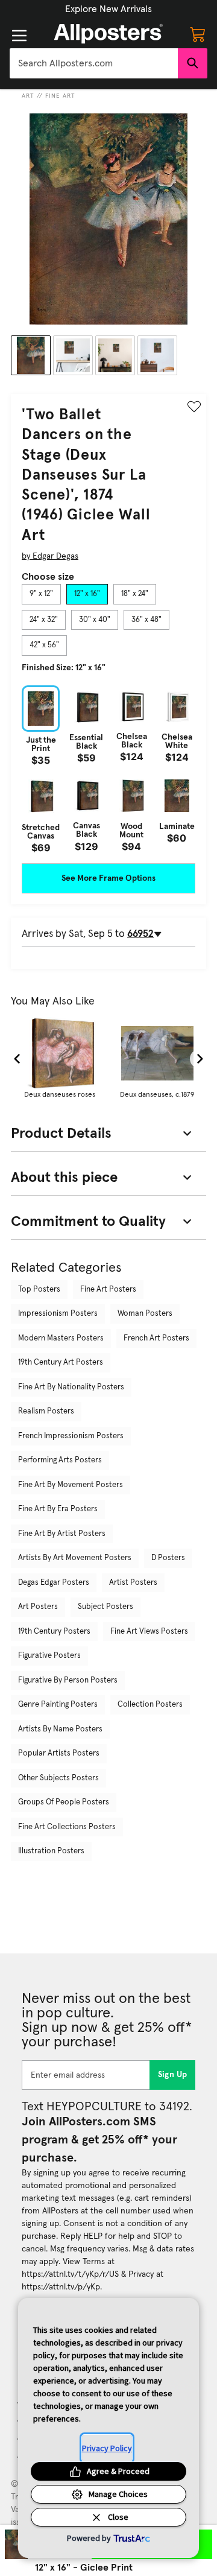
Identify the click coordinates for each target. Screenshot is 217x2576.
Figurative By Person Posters (68, 1680)
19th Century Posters (54, 1632)
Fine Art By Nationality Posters (71, 1387)
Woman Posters (145, 1314)
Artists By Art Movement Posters (75, 1558)
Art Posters (38, 1607)
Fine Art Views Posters (149, 1632)
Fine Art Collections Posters (67, 1827)
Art (28, 96)
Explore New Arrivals (108, 9)
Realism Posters (46, 1411)
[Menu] (19, 36)
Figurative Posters (49, 1656)
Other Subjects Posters (58, 1778)
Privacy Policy (107, 2448)
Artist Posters (133, 1583)
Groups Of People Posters (64, 1802)
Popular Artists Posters (59, 1753)
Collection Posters (150, 1705)
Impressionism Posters (58, 1314)
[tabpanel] (108, 769)
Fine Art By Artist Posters (62, 1534)
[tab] (41, 594)
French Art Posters (156, 1338)
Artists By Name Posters (60, 1729)
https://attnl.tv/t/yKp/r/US (70, 2274)
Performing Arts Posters (60, 1460)
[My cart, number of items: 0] (198, 34)
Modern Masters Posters (61, 1338)
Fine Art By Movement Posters (71, 1485)
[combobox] (94, 63)
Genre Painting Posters (58, 1705)
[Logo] (108, 34)
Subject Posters (105, 1607)
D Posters (168, 1558)
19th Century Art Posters (61, 1363)
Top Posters (39, 1290)
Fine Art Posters (108, 1290)
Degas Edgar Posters (54, 1583)
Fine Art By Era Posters (58, 1509)
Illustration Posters (51, 1851)
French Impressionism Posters (71, 1436)
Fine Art (60, 96)
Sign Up (173, 2075)
